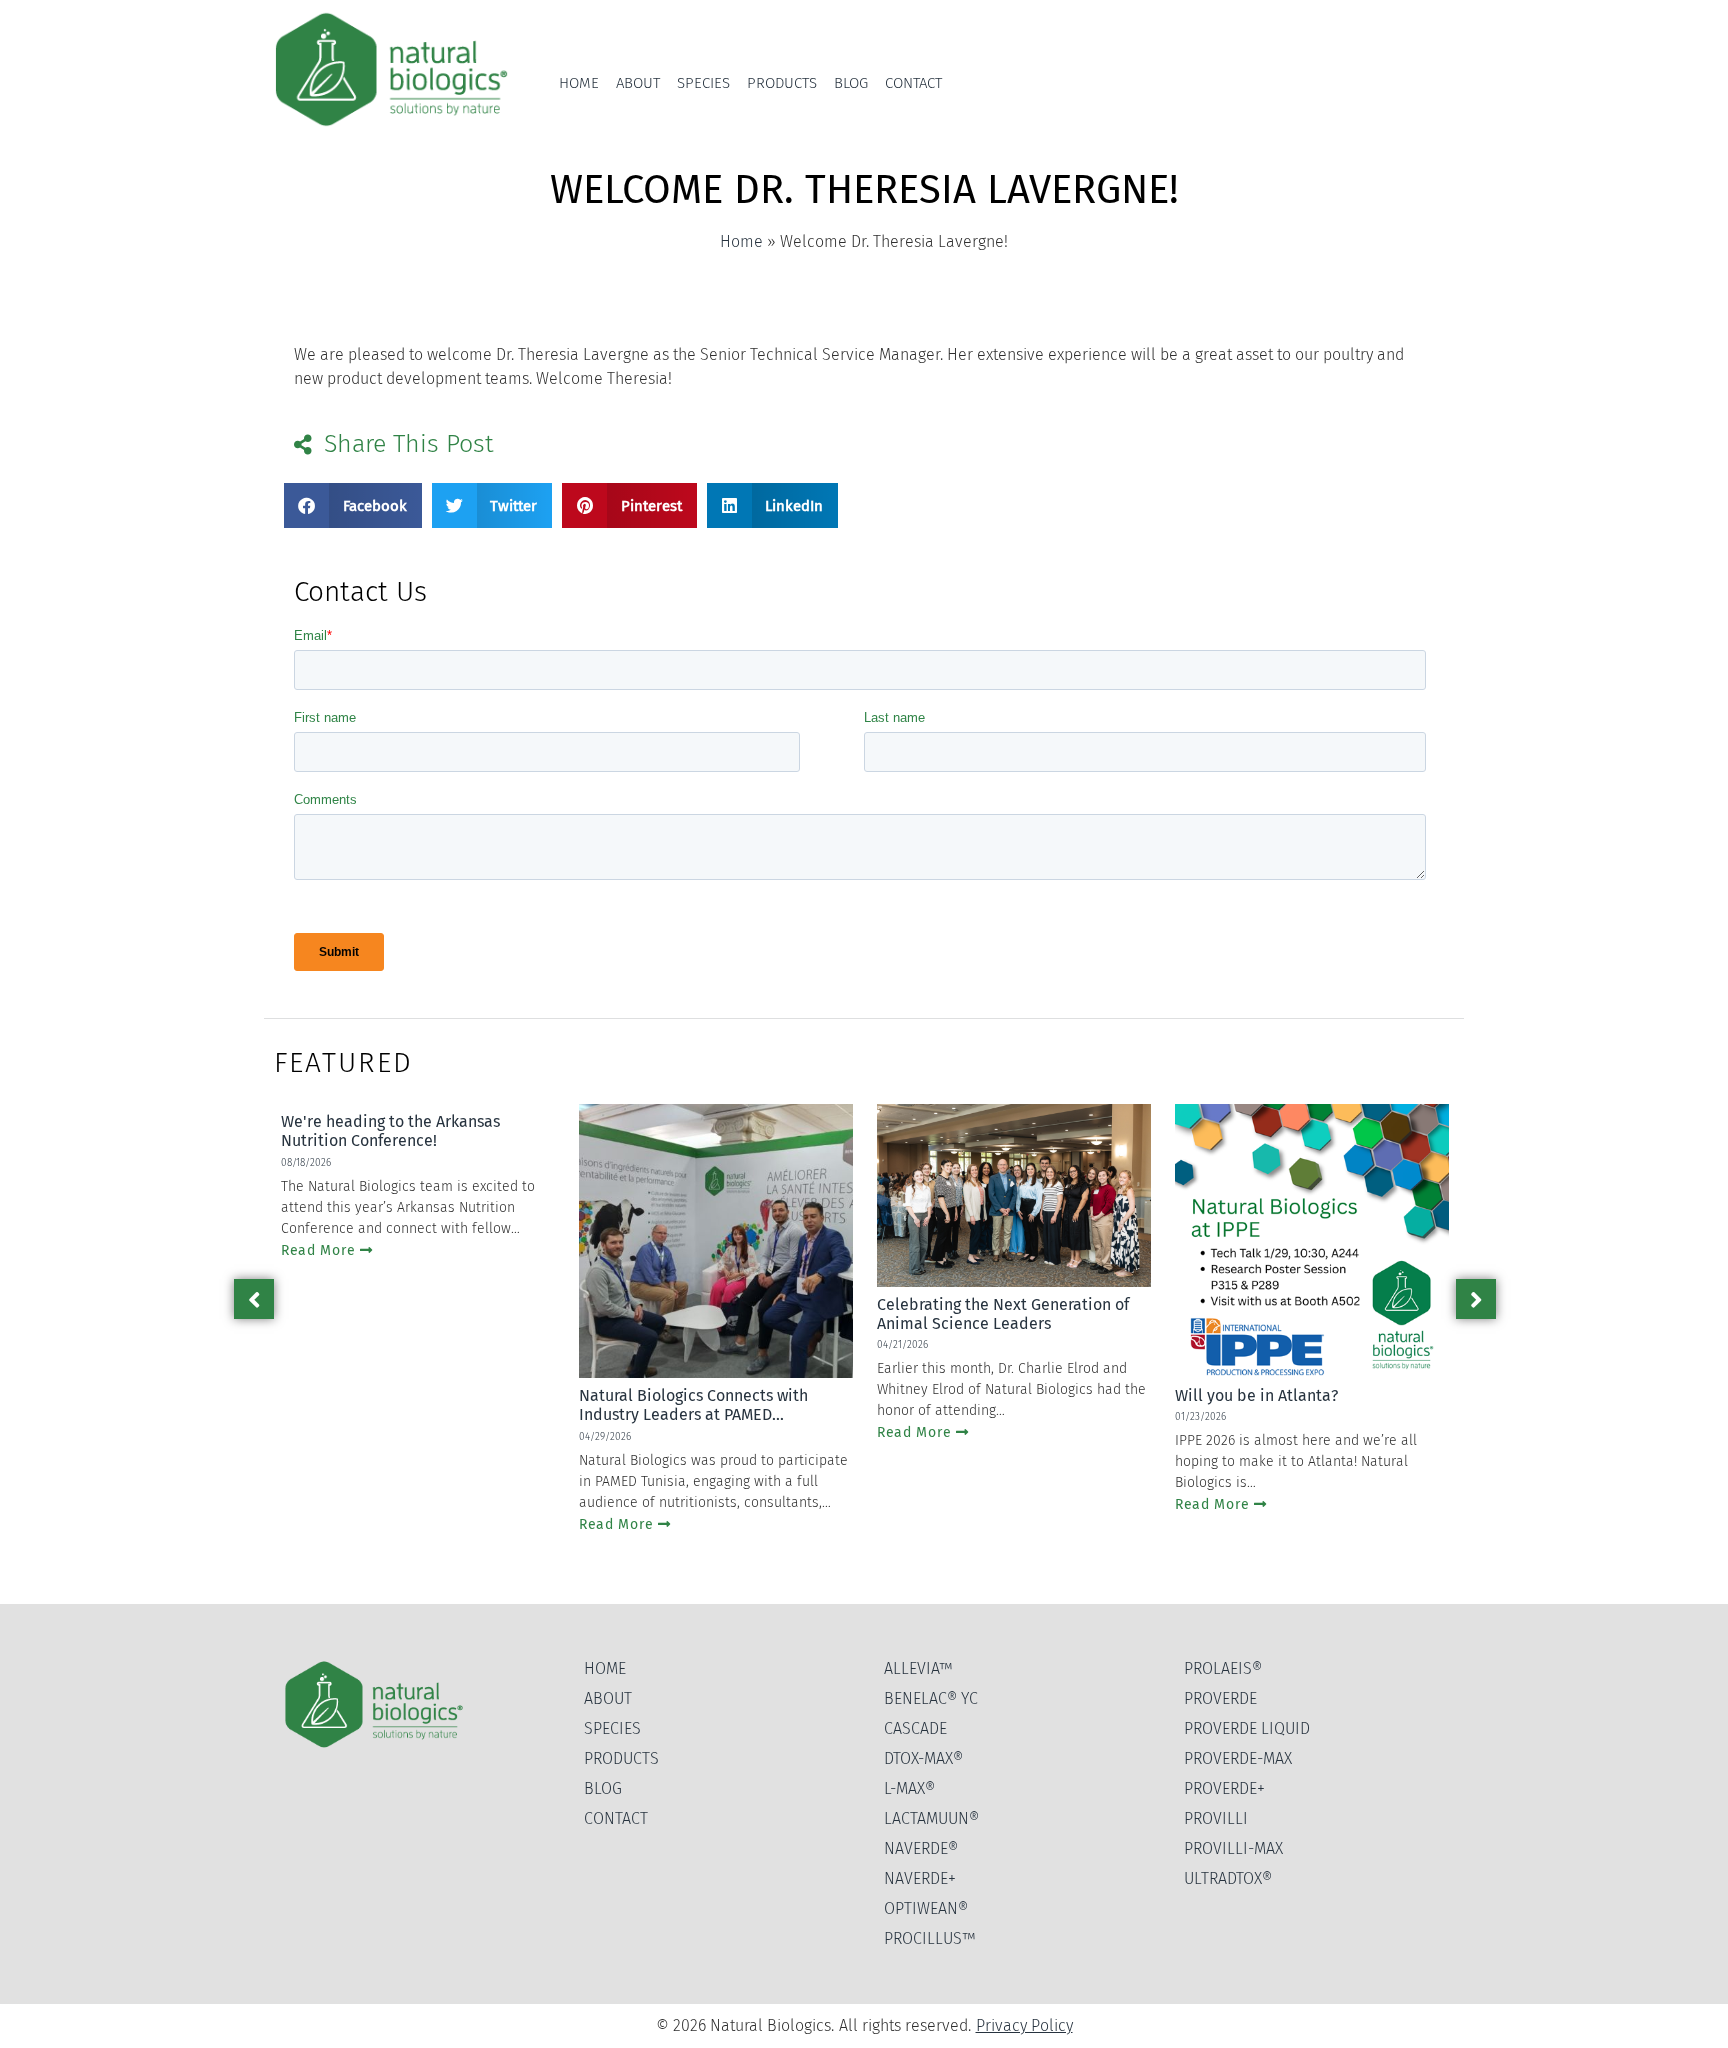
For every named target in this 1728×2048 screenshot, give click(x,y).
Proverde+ (1224, 1788)
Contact (913, 83)
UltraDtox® (1228, 1878)
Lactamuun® (931, 1818)
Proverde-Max (1238, 1758)
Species (703, 83)
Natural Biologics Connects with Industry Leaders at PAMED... (693, 1405)
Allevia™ (918, 1668)
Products (782, 83)
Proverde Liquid (1247, 1728)
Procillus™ (930, 1938)
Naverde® (921, 1848)
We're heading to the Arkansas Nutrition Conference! (390, 1131)
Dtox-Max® (923, 1758)
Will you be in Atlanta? (1256, 1395)
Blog (851, 83)
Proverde (1220, 1698)
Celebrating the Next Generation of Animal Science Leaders (1003, 1314)
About (638, 83)
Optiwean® (926, 1908)
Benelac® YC (931, 1698)
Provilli (1216, 1818)
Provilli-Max (1233, 1848)
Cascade (915, 1728)
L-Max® (909, 1788)
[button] (353, 505)
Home (579, 83)
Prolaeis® (1223, 1668)
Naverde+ (920, 1878)
